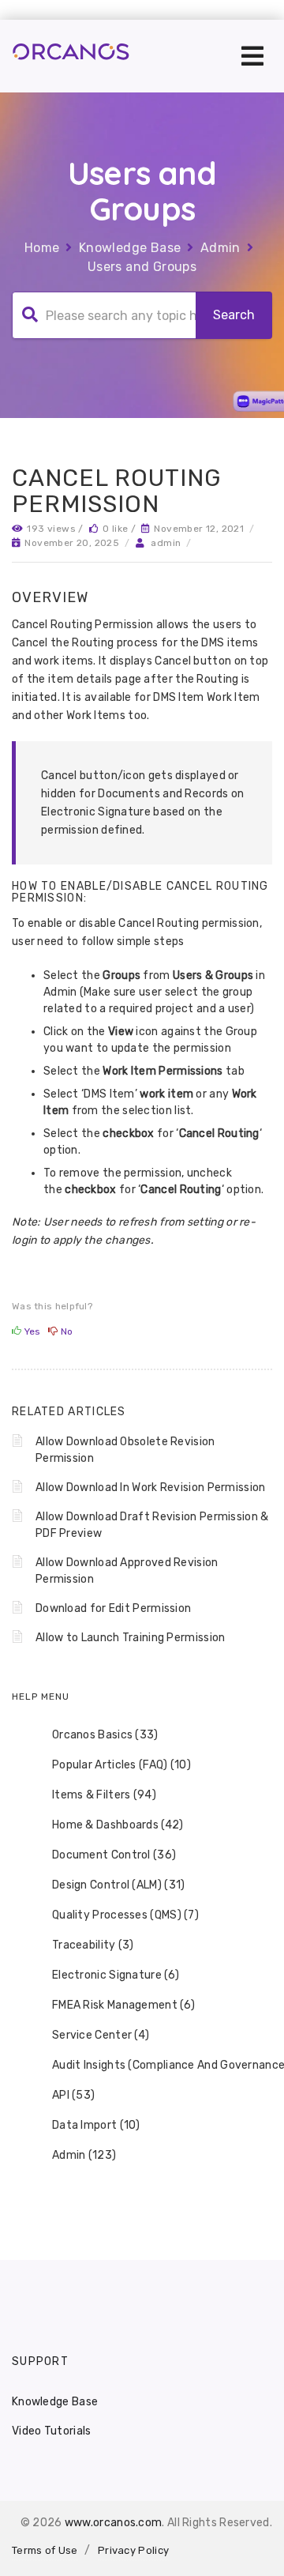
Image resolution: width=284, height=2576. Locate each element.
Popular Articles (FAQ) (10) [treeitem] (121, 1765)
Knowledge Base (130, 248)
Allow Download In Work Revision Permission (151, 1488)
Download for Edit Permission (113, 1608)
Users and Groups (142, 267)
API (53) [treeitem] (73, 2095)
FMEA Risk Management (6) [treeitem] (123, 2005)
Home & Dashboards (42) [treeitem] (118, 1825)
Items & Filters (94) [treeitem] (104, 1795)
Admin (220, 248)
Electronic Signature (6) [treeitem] (116, 1975)
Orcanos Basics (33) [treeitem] (105, 1735)
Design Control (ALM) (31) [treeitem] (119, 1885)
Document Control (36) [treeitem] (114, 1855)
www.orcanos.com (114, 2523)
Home (42, 248)
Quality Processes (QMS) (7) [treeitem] (125, 1915)
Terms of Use (45, 2550)
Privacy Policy (133, 2550)
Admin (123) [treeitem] (84, 2155)
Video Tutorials (52, 2431)
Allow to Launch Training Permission (131, 1638)
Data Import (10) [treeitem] (96, 2125)
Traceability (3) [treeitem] (93, 1945)
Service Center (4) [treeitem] (101, 2035)
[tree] (142, 1945)
